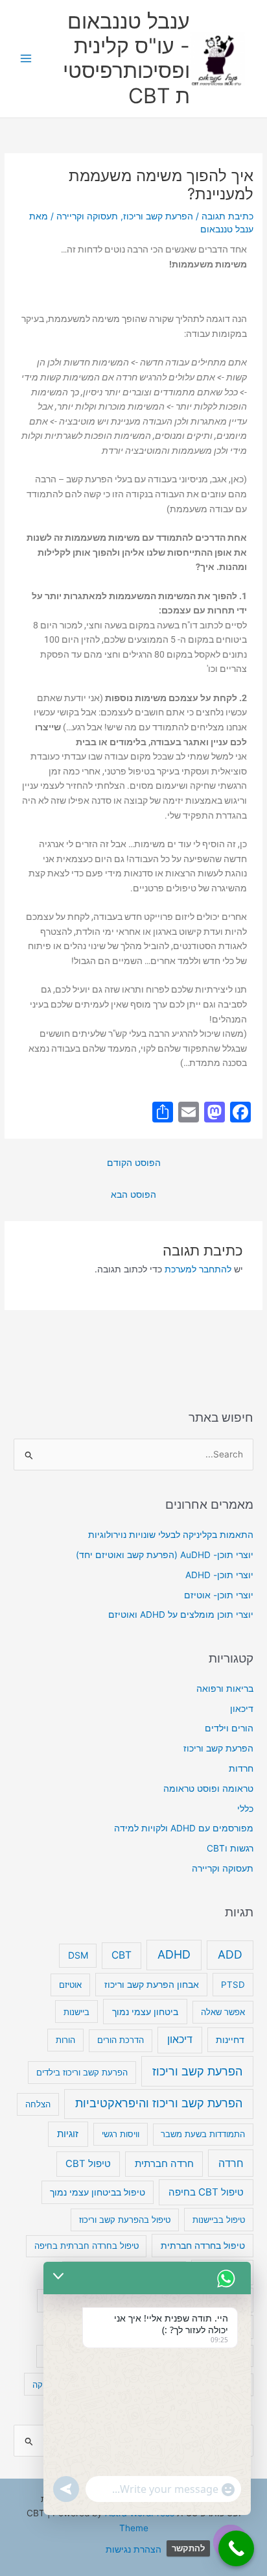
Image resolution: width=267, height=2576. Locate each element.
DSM (78, 1955)
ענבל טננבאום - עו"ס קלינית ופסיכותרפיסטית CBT (126, 58)
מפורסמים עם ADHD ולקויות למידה (184, 1828)
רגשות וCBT (230, 1848)
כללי (245, 1809)
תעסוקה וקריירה (87, 216)
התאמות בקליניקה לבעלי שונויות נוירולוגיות (171, 1535)
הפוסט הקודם (134, 1163)
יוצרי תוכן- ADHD (219, 1575)
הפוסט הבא (133, 1195)
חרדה (231, 2163)
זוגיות (68, 2134)
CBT (122, 1955)
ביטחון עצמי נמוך (145, 2012)
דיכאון (242, 1709)
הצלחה (38, 2104)
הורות (65, 2040)
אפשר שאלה (223, 2012)
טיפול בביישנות (219, 2220)
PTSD (233, 1985)
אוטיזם (70, 1985)
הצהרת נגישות (133, 2549)
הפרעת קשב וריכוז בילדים (82, 2072)
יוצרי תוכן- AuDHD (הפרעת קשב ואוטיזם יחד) (165, 1555)
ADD (230, 1954)
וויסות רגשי (121, 2134)
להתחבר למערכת (198, 1269)
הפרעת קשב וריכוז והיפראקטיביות (159, 2103)
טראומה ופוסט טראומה (208, 1789)
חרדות (241, 1768)
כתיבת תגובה (227, 216)
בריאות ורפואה (225, 1689)
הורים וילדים (229, 1728)
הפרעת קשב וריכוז (158, 216)
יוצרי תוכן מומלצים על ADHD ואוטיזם (181, 1615)
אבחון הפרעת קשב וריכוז (152, 1985)
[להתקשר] (236, 2548)
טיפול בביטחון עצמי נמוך (98, 2192)
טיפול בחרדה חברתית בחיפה (87, 2246)
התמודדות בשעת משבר (203, 2134)
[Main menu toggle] (26, 59)
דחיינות (230, 2039)
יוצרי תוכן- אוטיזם (219, 1595)
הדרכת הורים (121, 2040)
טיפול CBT (88, 2164)
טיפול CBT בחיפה (206, 2192)
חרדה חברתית (164, 2164)
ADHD (174, 1954)
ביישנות (76, 2012)
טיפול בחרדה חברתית (203, 2246)
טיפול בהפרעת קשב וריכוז (125, 2220)
